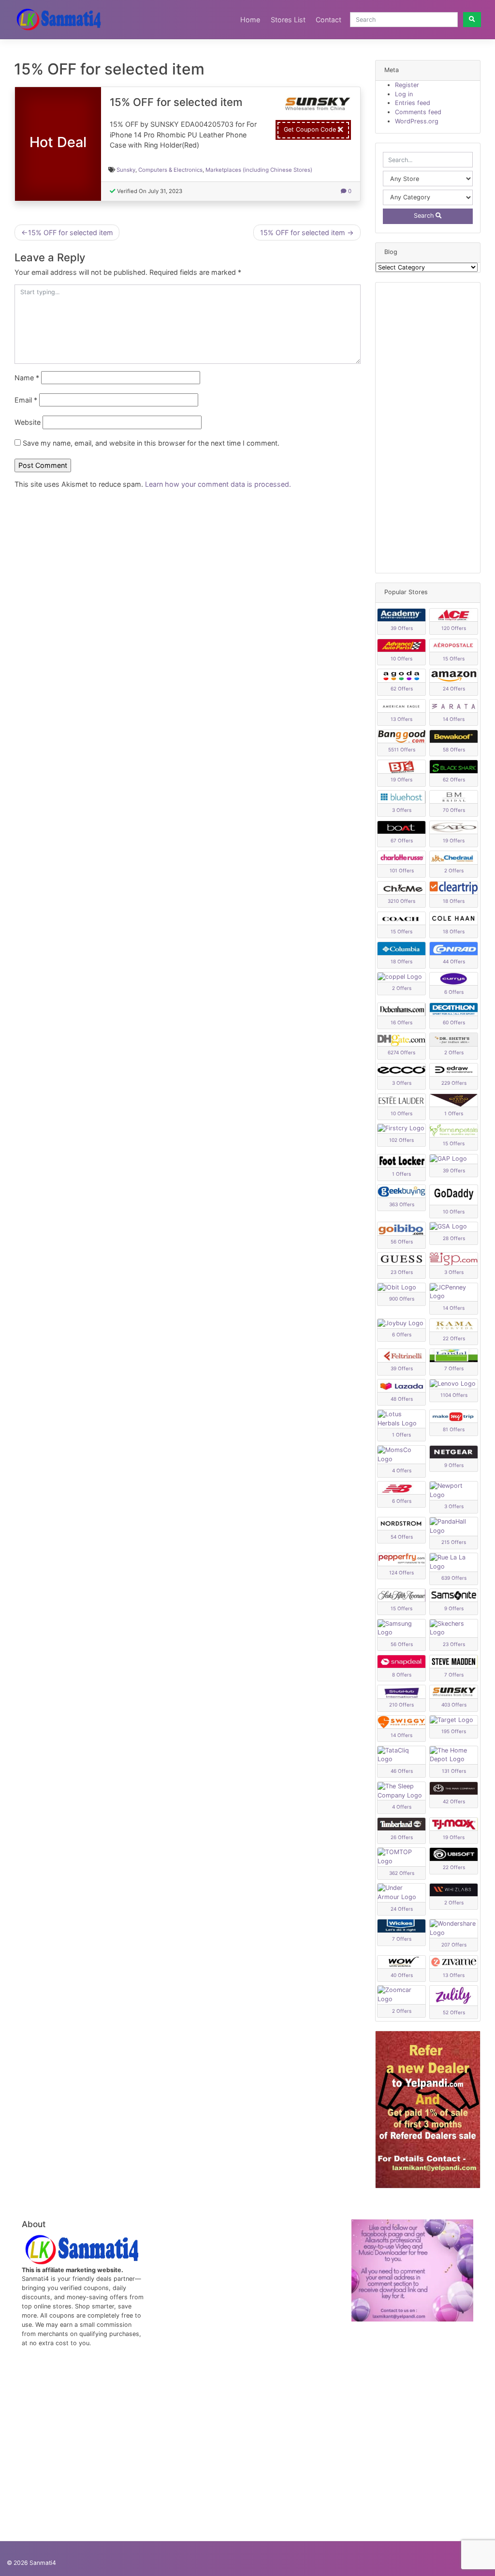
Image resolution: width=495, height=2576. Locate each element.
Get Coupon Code (311, 129)
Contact (328, 20)
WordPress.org (417, 121)
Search (425, 216)
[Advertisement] (428, 428)
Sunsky (126, 170)
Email (26, 400)
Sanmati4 (43, 2563)
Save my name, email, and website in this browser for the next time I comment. (151, 443)
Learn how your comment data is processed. (218, 484)
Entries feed (413, 103)
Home (250, 20)
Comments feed (418, 112)
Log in (404, 94)
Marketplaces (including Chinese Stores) (259, 170)
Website (28, 422)
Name (27, 378)
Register (407, 85)
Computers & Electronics (170, 170)
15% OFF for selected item (71, 232)
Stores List (288, 20)
